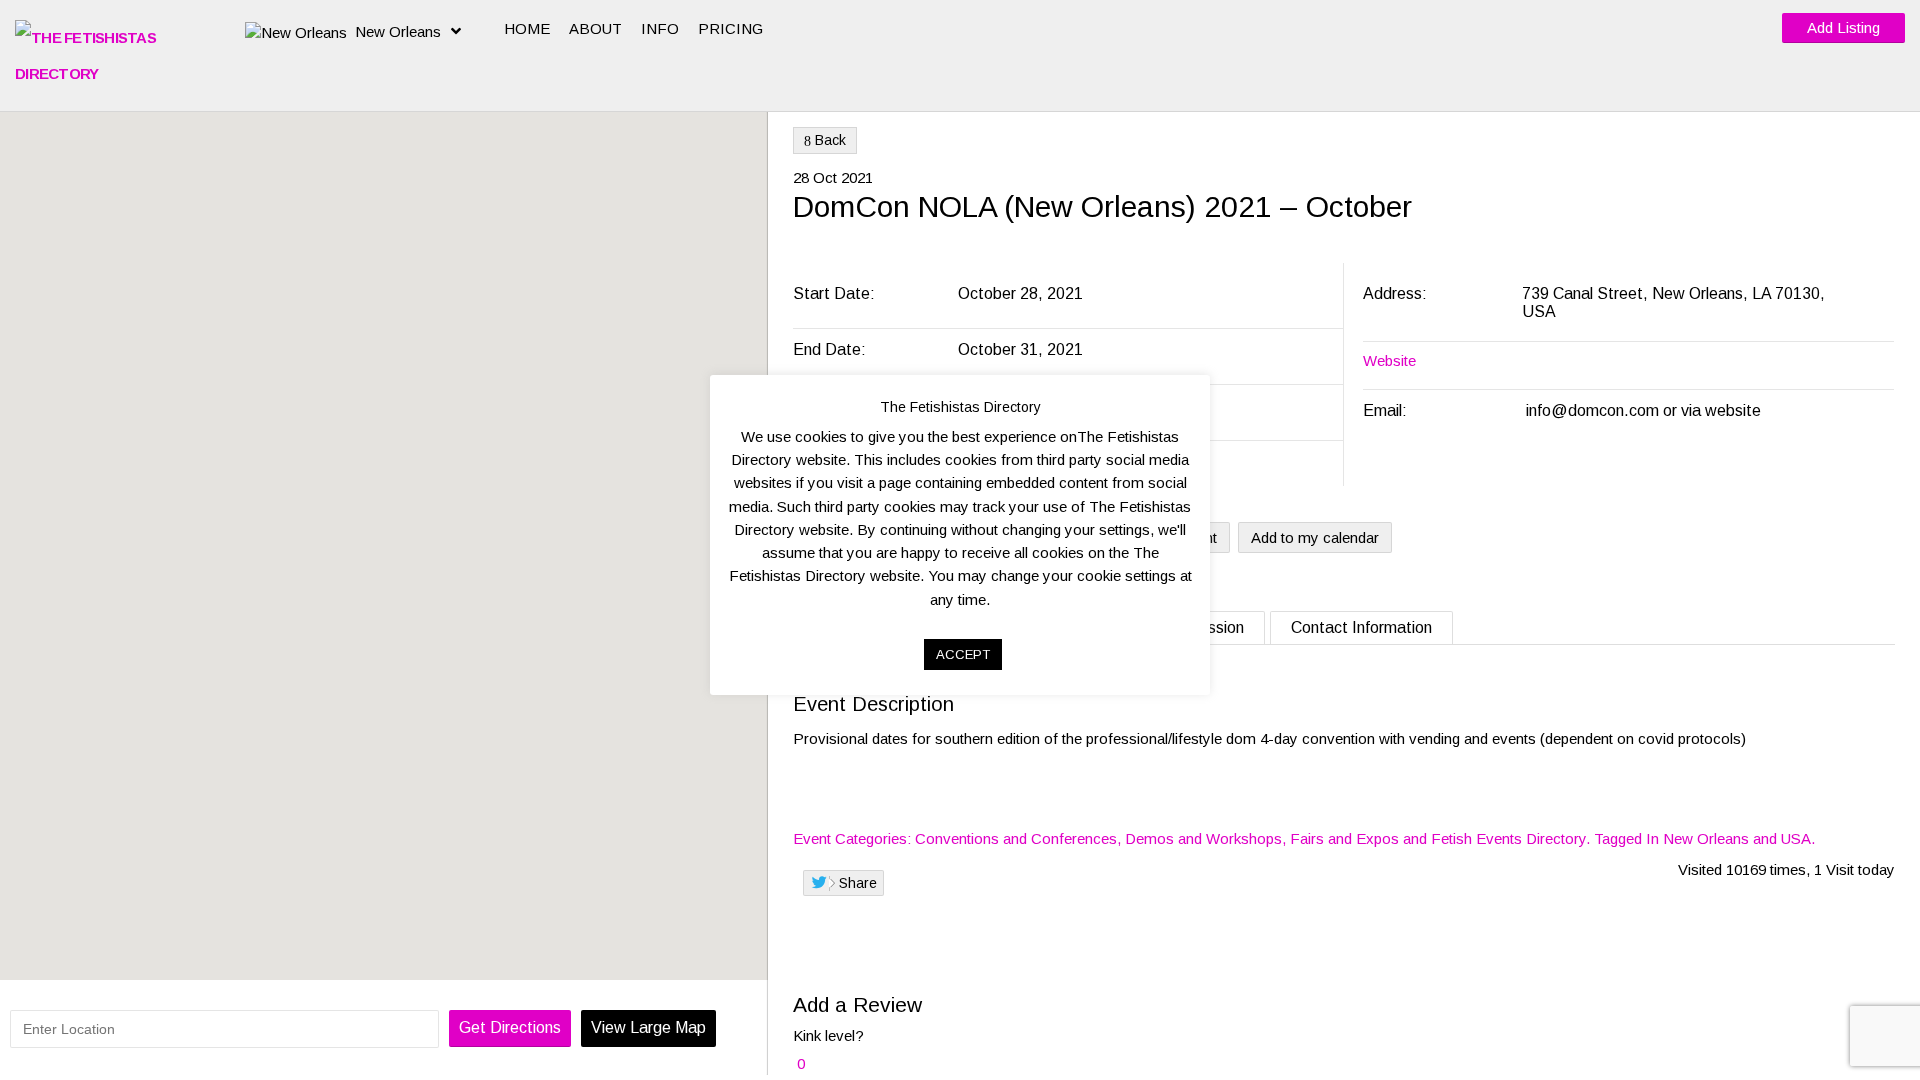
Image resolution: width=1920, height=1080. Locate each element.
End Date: (831, 349)
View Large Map (648, 1027)
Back (825, 140)
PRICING (730, 28)
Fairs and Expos (1344, 838)
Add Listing (1843, 27)
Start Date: (836, 293)
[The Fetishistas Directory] (115, 56)
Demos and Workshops (1203, 838)
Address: (1397, 293)
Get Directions (510, 1027)
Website (1389, 360)
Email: (1385, 410)
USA (1796, 838)
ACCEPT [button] (963, 654)
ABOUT (595, 28)
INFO (660, 28)
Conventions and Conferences (1016, 838)
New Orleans (398, 31)
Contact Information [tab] (1361, 627)
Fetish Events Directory (1508, 838)
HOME (527, 28)
